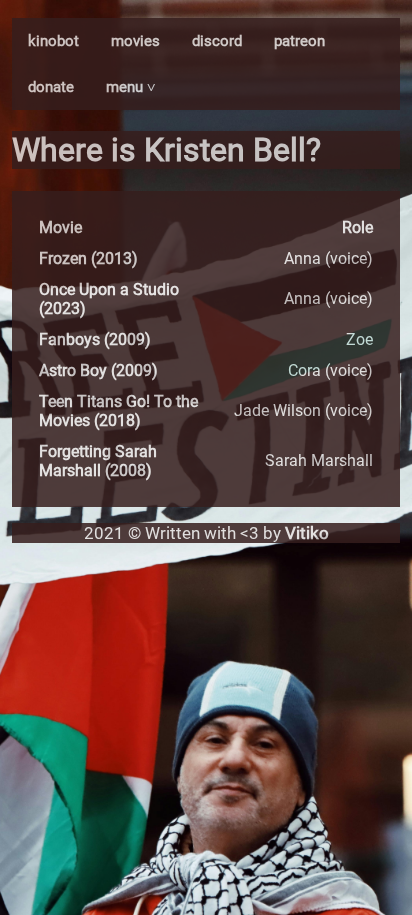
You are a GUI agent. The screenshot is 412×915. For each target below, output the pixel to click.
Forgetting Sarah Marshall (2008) (98, 461)
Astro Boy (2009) (98, 370)
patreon (299, 41)
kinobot (53, 41)
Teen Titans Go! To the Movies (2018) (118, 411)
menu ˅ (131, 87)
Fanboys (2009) (95, 339)
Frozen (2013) (88, 258)
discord (217, 41)
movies (135, 41)
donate (51, 87)
